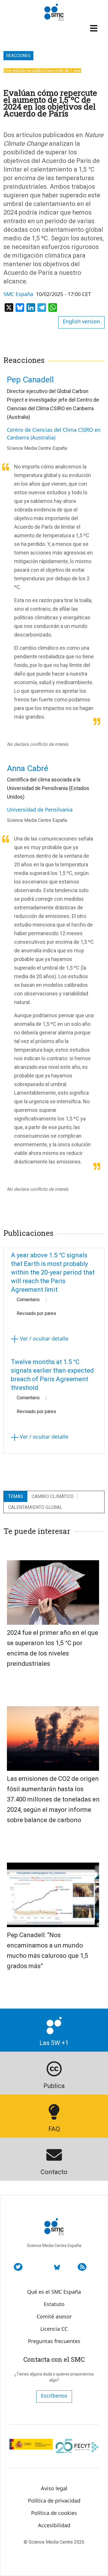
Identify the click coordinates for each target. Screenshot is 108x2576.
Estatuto (54, 2304)
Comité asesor (54, 2316)
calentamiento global (35, 1507)
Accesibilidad (54, 2525)
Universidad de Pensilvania (40, 810)
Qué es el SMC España (54, 2292)
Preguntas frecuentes (54, 2341)
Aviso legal (54, 2488)
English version (81, 321)
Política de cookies (54, 2513)
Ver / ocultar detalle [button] (43, 1338)
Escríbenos (54, 2396)
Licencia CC (54, 2329)
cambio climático (53, 1496)
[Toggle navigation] (94, 28)
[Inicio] (54, 12)
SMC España (18, 294)
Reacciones (18, 56)
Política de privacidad (54, 2501)
